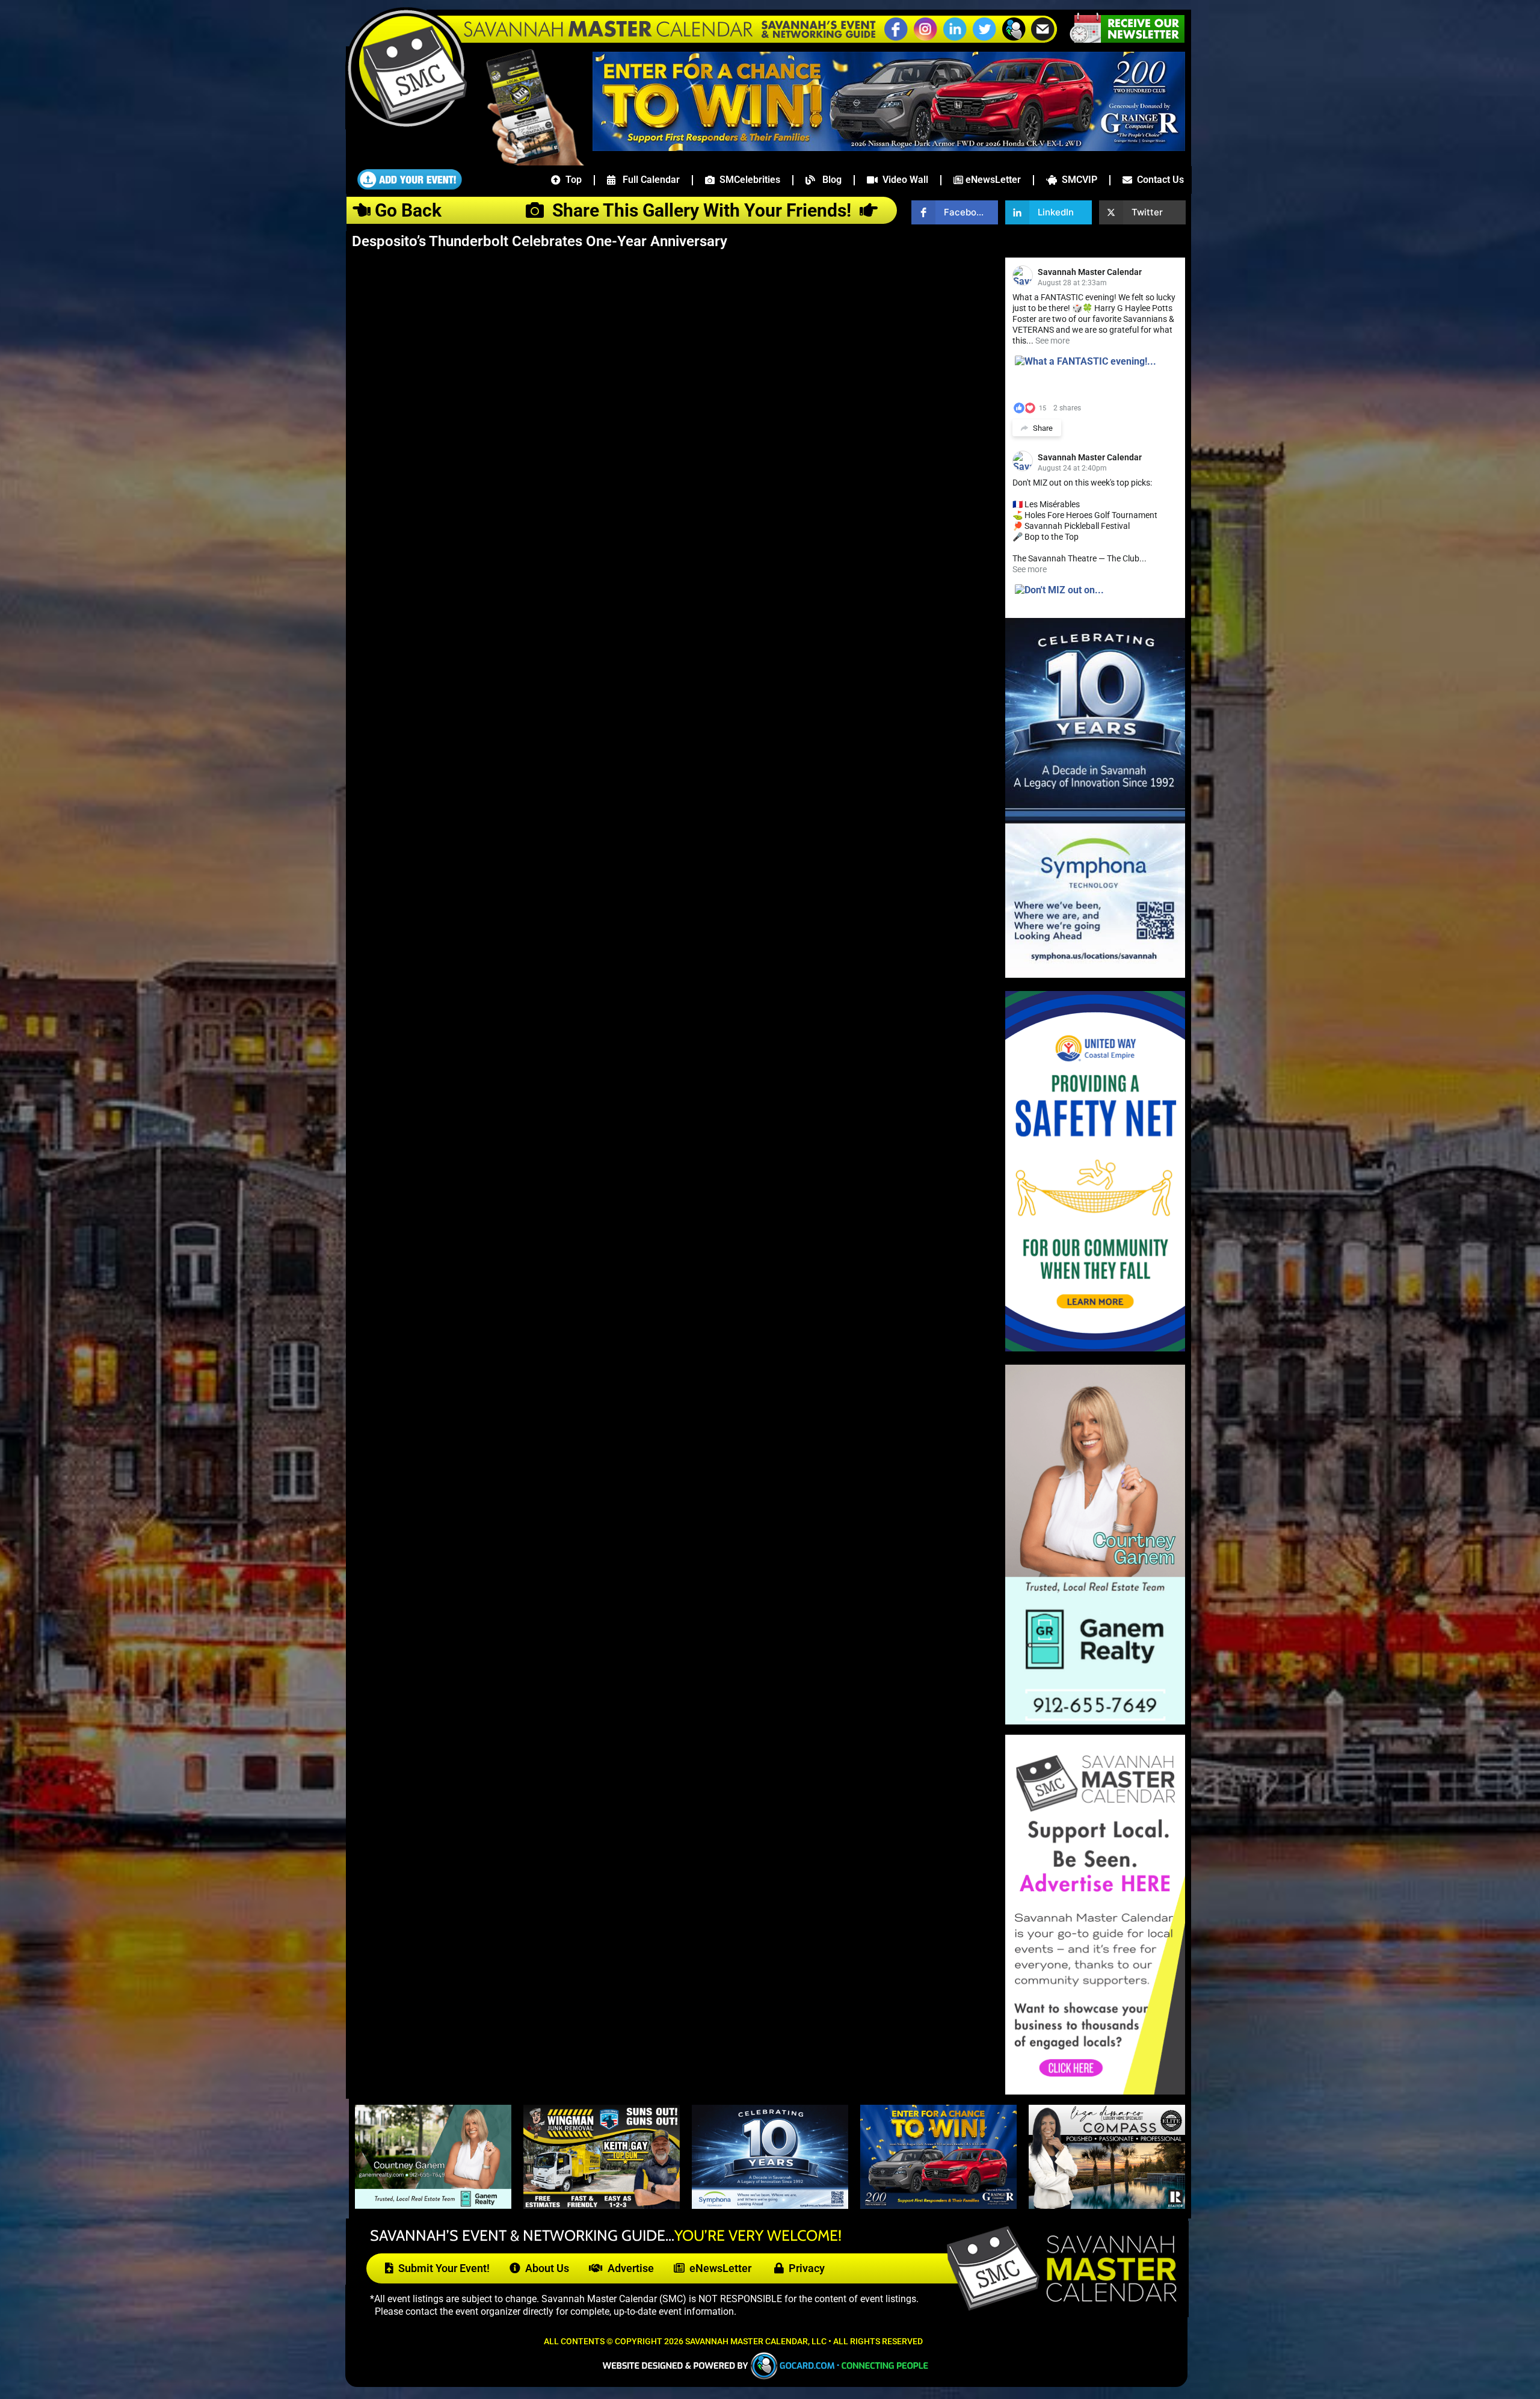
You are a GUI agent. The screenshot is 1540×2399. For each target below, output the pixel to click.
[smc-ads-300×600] (1095, 2091)
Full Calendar (648, 180)
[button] (1014, 39)
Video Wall (903, 180)
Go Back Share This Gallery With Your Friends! (615, 210)
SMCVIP (1077, 180)
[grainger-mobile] (938, 2205)
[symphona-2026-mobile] (770, 2205)
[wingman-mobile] (602, 2205)
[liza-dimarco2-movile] (1107, 2205)
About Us (545, 2268)
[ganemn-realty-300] (1095, 1721)
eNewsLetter (992, 180)
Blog (828, 180)
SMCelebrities (747, 180)
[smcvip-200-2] (527, 162)
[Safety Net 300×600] (1095, 1348)
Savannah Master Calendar (1090, 272)
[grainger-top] (889, 147)
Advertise (628, 2268)
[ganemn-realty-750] (433, 2205)
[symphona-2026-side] (1095, 974)
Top (571, 180)
